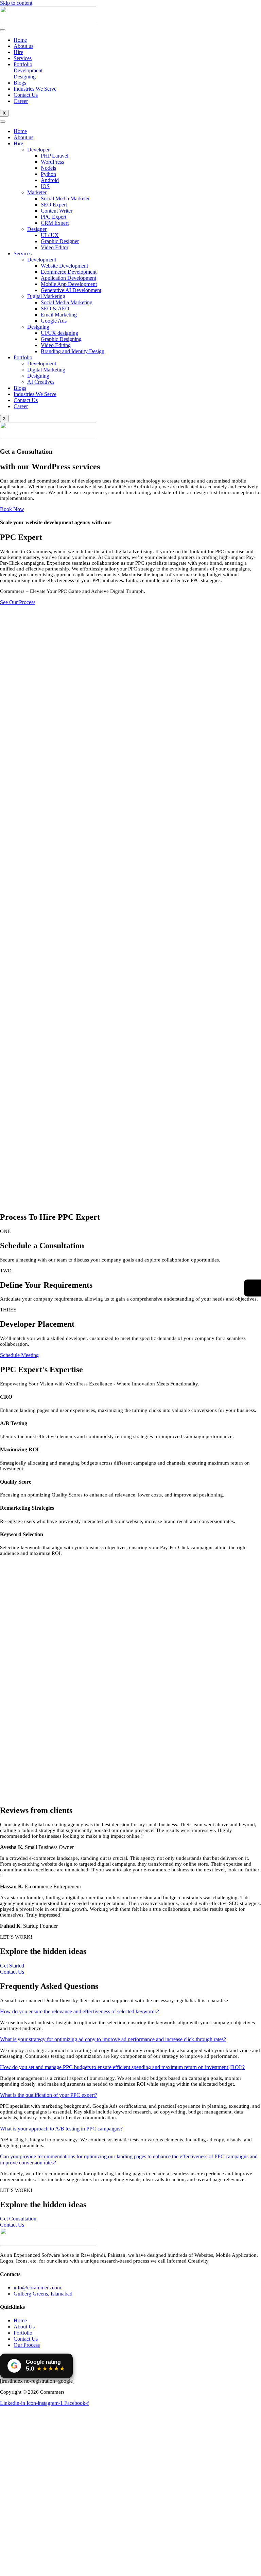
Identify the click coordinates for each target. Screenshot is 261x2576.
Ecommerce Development (69, 272)
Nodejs (48, 168)
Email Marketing (59, 315)
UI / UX (50, 235)
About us (23, 46)
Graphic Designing (61, 339)
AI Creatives (41, 382)
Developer (38, 150)
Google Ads (54, 321)
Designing (38, 327)
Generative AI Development (71, 290)
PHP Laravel (55, 156)
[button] (80, 2011)
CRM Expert (55, 223)
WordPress (52, 162)
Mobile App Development (69, 284)
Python (48, 174)
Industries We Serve (35, 89)
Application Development (68, 278)
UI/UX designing (59, 333)
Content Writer (57, 211)
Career (21, 101)
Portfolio (23, 64)
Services (23, 58)
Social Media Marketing (67, 302)
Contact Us (26, 95)
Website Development (64, 266)
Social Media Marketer (65, 198)
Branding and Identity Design (73, 351)
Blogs (20, 83)
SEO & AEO (55, 309)
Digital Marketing (46, 296)
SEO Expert (54, 205)
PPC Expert (54, 217)
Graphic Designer (60, 241)
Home (20, 40)
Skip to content (16, 3)
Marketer (37, 192)
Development (42, 260)
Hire (18, 52)
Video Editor (55, 247)
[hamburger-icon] (3, 30)
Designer (37, 229)
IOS (45, 186)
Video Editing (56, 345)
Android (50, 180)
